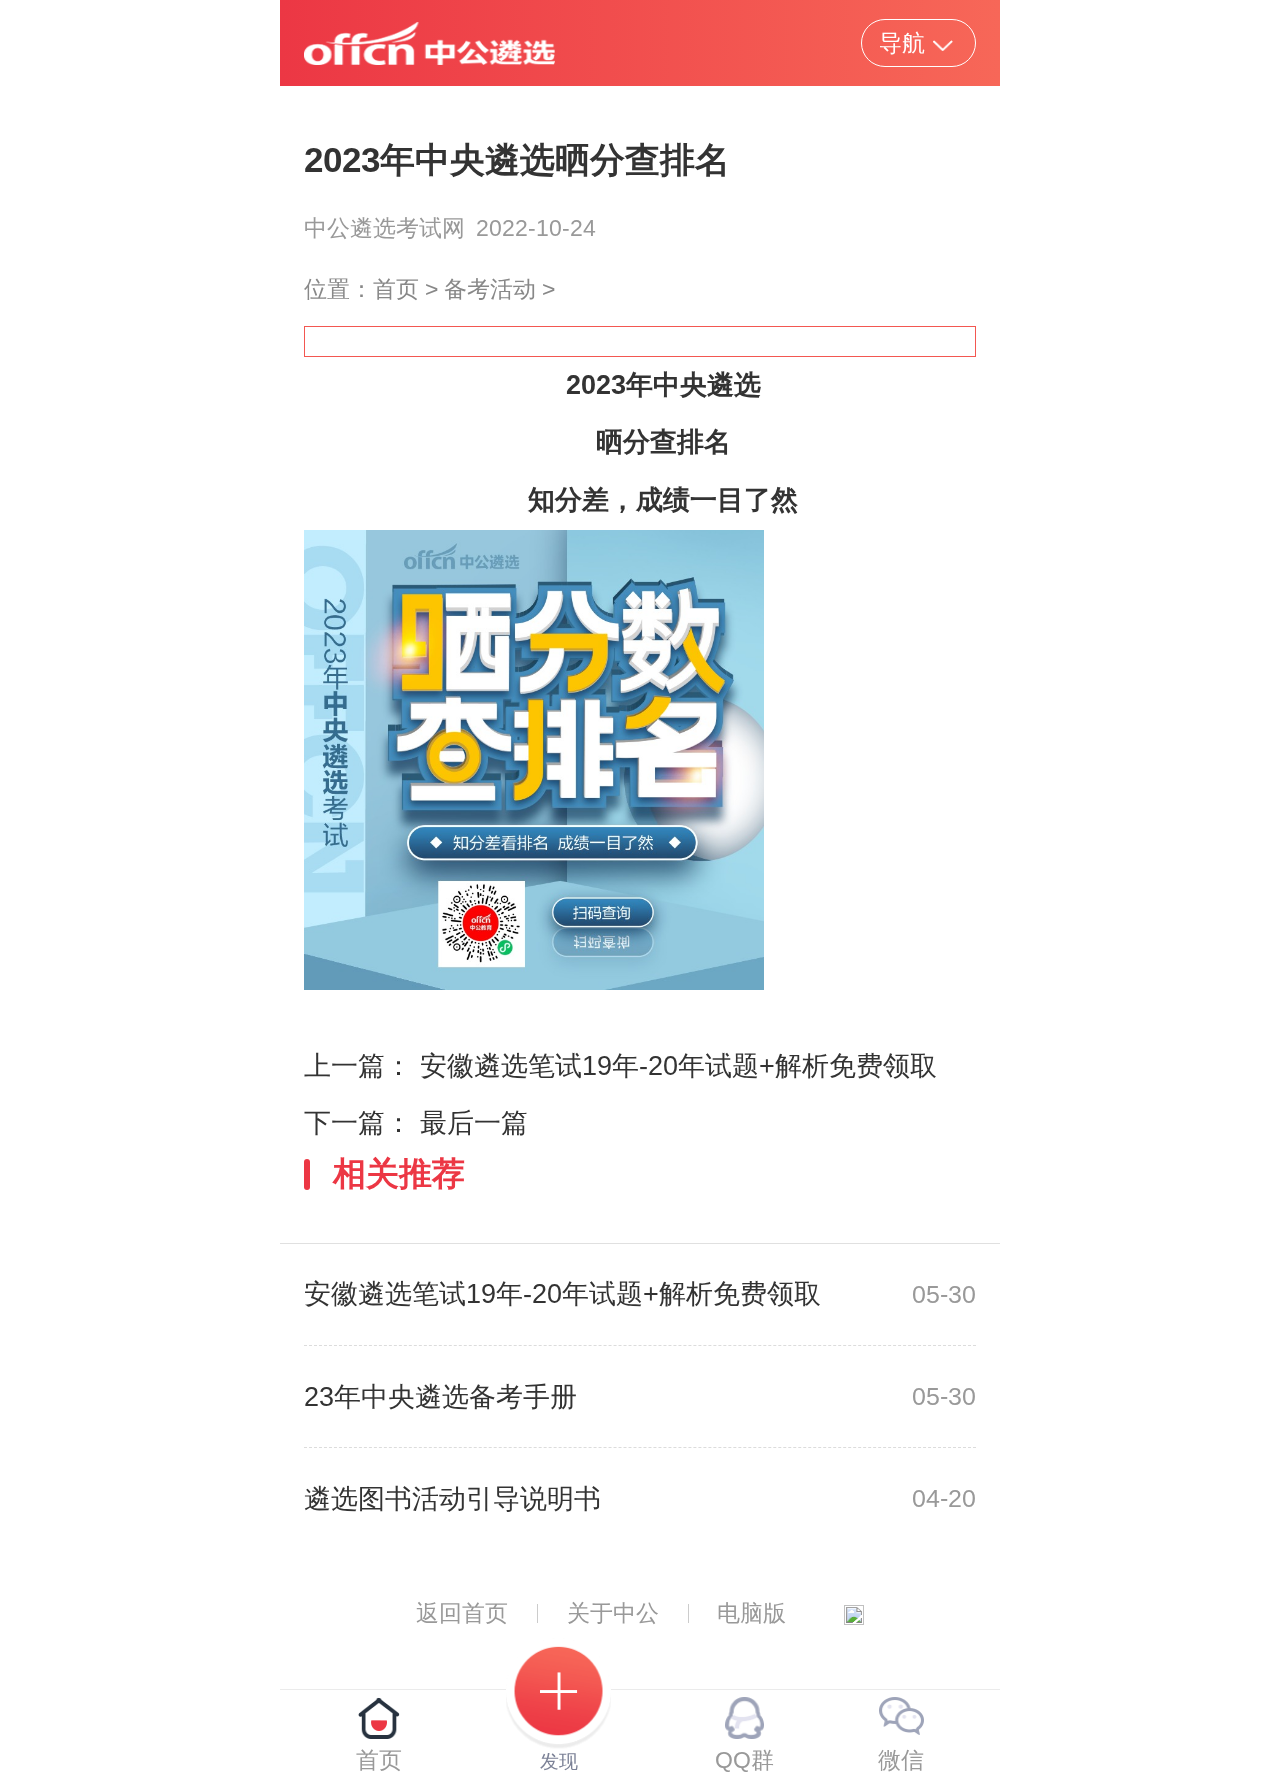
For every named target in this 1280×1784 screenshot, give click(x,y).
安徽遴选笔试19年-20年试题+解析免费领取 (678, 1066)
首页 (396, 289)
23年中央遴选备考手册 (440, 1397)
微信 (901, 1760)
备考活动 (490, 289)
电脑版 (751, 1613)
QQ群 (744, 1760)
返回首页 (462, 1613)
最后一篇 (474, 1123)
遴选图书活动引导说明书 (452, 1499)
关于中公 (613, 1613)
